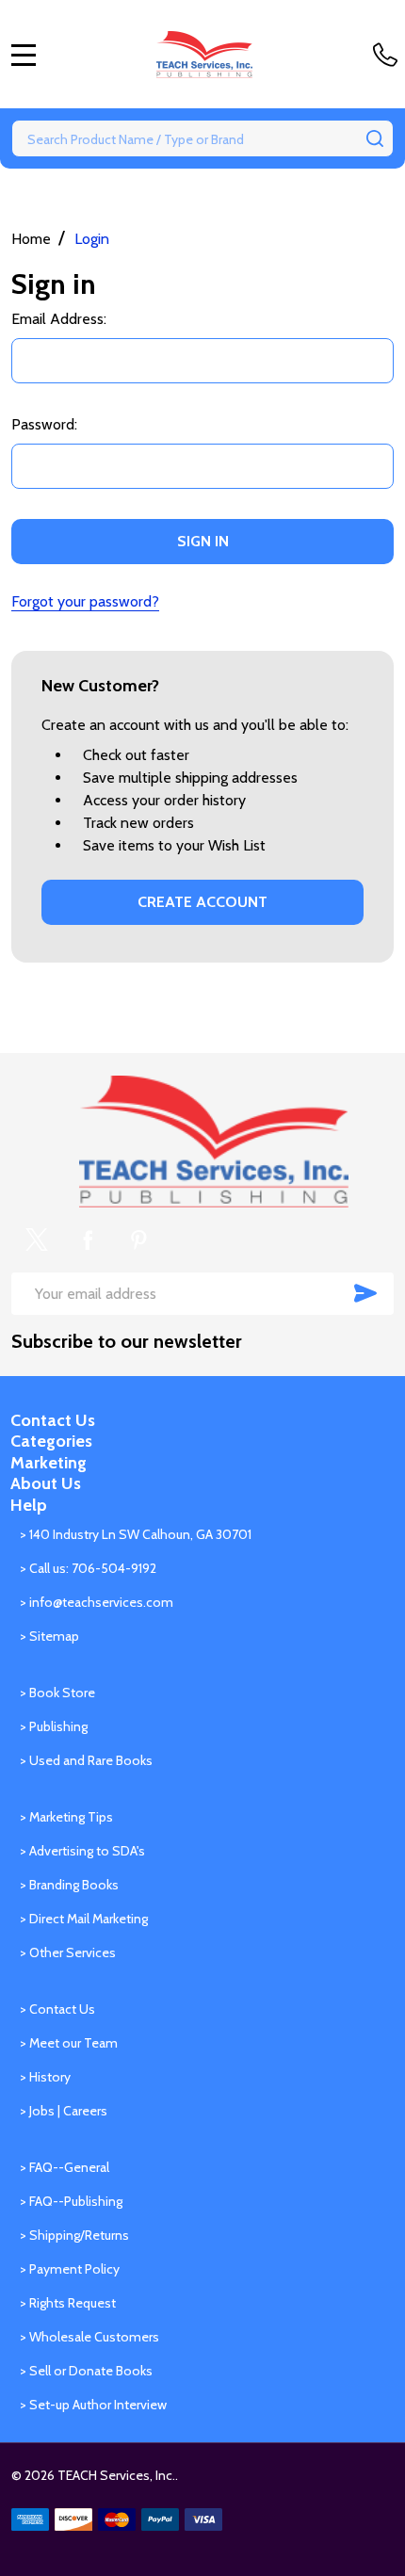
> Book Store (57, 1693)
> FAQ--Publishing (71, 2201)
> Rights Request (68, 2303)
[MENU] (24, 55)
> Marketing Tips (66, 1817)
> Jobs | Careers (64, 2111)
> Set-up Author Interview (93, 2405)
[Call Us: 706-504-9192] (389, 55)
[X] (37, 1239)
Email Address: (59, 319)
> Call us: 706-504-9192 (88, 1568)
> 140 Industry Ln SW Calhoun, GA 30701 (136, 1534)
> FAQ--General (65, 2167)
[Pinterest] (138, 1239)
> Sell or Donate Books (86, 2371)
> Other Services (68, 1952)
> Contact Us (57, 2009)
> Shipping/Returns (74, 2235)
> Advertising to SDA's (82, 1851)
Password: (44, 424)
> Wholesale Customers (89, 2337)
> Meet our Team (69, 2043)
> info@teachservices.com (97, 1602)
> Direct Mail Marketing (84, 1919)
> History (45, 2077)
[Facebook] (88, 1239)
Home (31, 239)
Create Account (202, 902)
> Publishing (54, 1726)
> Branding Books (69, 1885)
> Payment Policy (70, 2269)
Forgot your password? (85, 601)
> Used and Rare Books (86, 1760)
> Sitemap (49, 1636)
